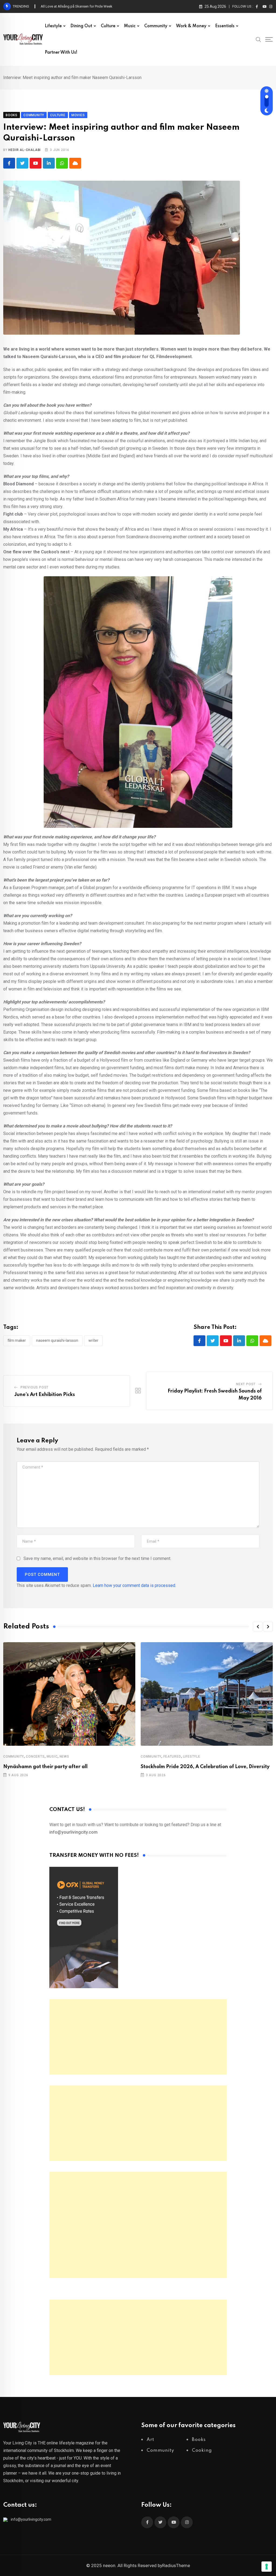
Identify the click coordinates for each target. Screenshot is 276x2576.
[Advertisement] (138, 2037)
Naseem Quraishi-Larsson (57, 1340)
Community (156, 26)
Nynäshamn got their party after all (45, 1767)
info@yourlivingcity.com (31, 2519)
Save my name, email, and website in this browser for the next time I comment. (97, 1558)
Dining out (81, 26)
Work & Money (191, 26)
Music (130, 26)
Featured (172, 1757)
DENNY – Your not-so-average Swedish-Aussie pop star (84, 6)
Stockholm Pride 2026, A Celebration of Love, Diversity (205, 1767)
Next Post (246, 1384)
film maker (17, 1340)
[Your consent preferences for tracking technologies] (267, 2567)
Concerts (35, 1757)
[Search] (258, 39)
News (64, 1757)
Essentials (225, 26)
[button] (258, 1627)
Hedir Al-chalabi (25, 150)
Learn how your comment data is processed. (134, 1585)
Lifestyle (53, 26)
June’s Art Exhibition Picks (45, 1395)
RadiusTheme (176, 2565)
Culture (108, 26)
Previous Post (34, 1387)
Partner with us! (61, 53)
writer (93, 1340)
